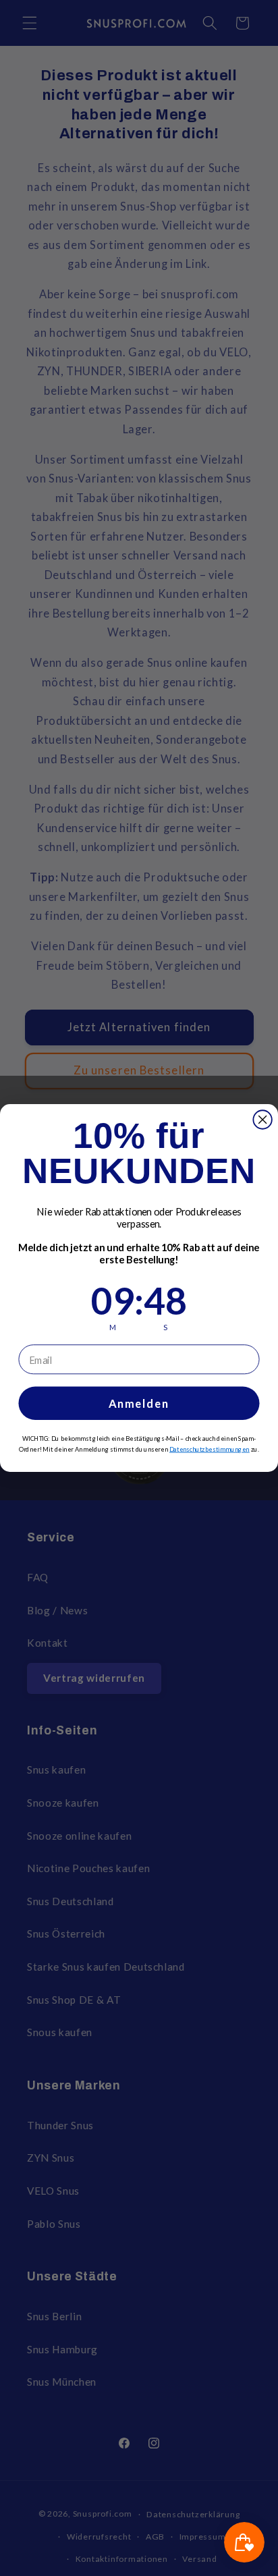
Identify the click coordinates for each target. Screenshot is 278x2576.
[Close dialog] (262, 1119)
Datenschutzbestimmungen (210, 1449)
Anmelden (139, 1403)
